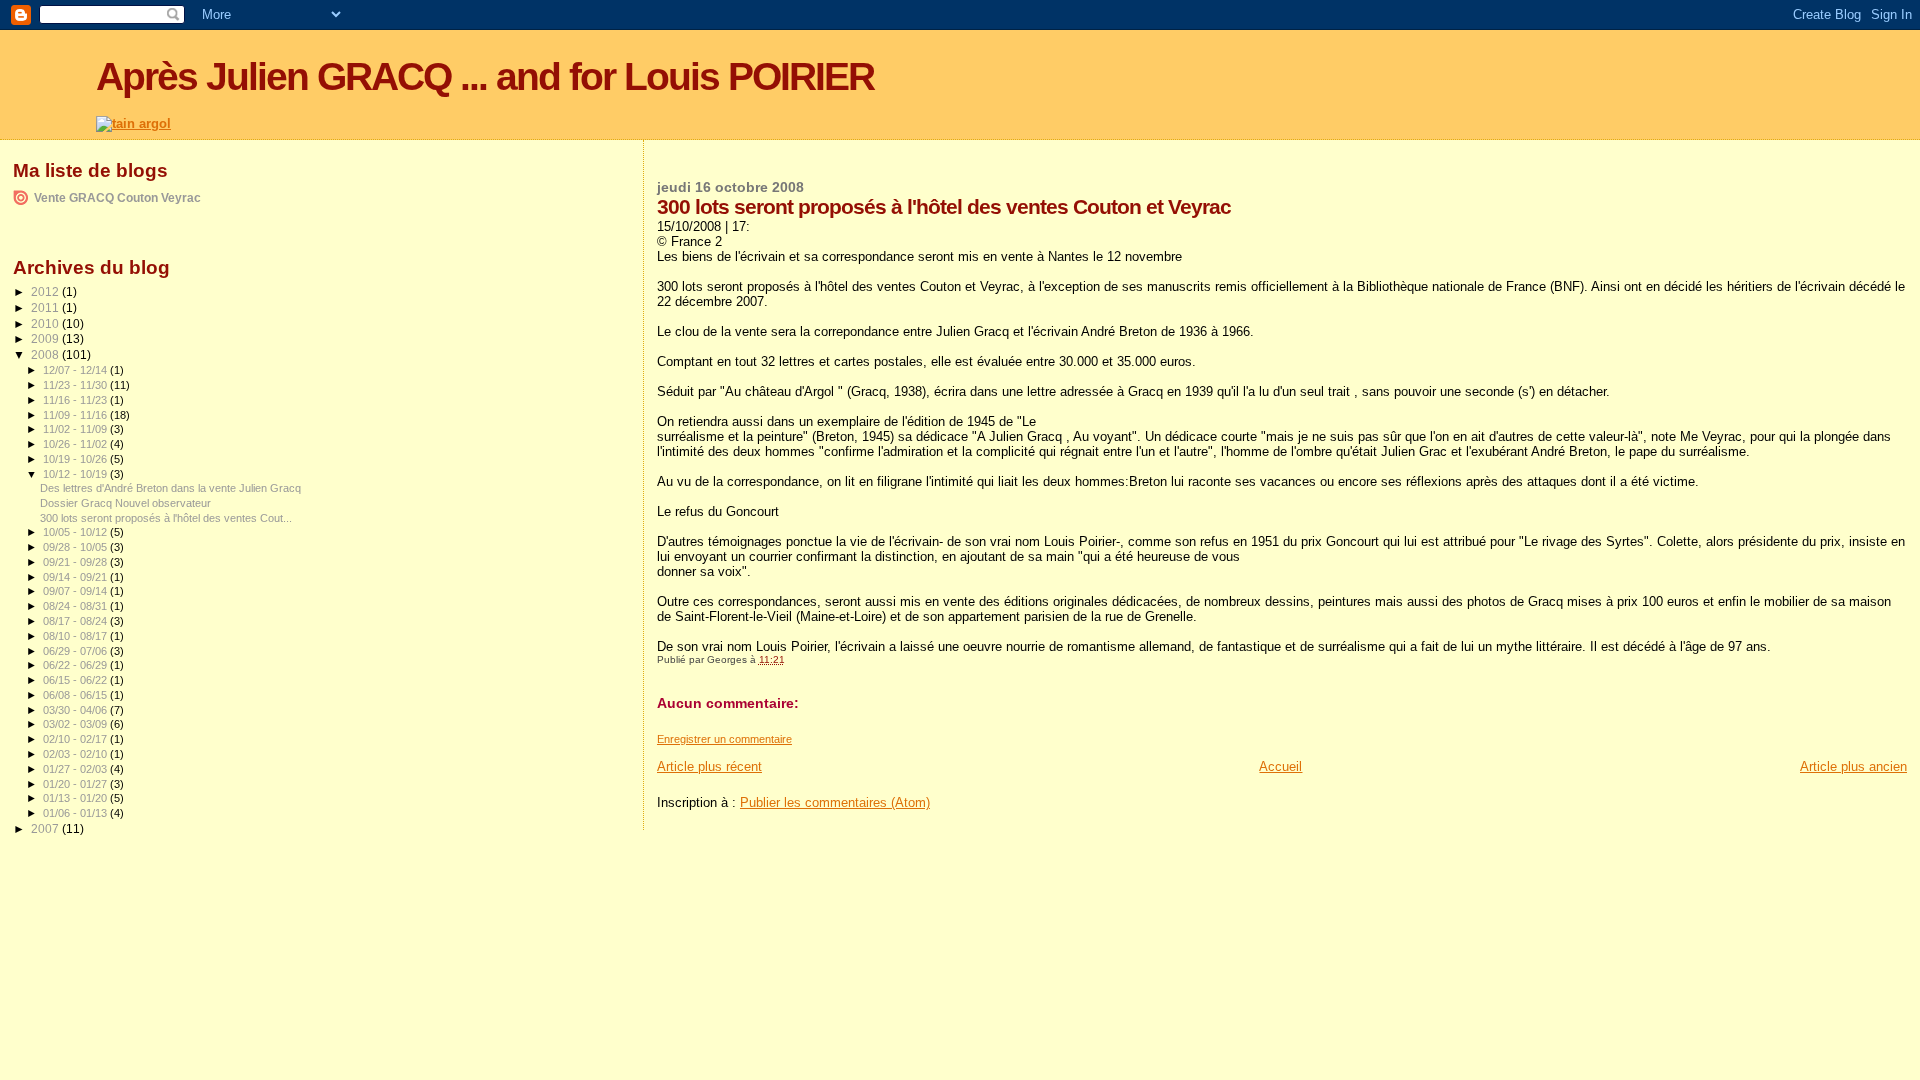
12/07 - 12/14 (76, 370)
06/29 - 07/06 (76, 651)
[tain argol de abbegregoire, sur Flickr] (133, 123)
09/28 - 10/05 (76, 547)
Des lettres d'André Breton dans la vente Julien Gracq (170, 488)
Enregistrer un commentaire (724, 739)
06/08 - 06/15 (76, 695)
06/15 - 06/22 (76, 680)
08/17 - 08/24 (76, 621)
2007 (46, 828)
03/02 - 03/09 (76, 724)
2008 (46, 354)
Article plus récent (709, 766)
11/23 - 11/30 (76, 385)
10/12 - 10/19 (76, 474)
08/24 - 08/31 (76, 606)
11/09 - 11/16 (76, 415)
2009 (46, 338)
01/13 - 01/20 (76, 798)
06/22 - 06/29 (76, 665)
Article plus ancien (1853, 766)
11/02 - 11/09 (76, 429)
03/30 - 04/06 (76, 710)
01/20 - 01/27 (76, 784)
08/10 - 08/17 (76, 636)
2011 (46, 307)
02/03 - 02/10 (76, 754)
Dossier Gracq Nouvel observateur (125, 503)
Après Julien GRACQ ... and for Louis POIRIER (485, 76)
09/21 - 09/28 (76, 562)
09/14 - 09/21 (76, 577)
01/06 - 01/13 (76, 813)
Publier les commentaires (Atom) (835, 802)
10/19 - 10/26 (76, 459)
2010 (46, 323)
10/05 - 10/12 (76, 532)
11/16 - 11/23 (76, 400)
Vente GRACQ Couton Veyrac (117, 197)
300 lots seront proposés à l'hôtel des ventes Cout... (166, 518)
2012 (46, 291)
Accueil (1280, 766)
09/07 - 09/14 (76, 591)
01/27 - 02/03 (76, 769)
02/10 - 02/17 (76, 739)
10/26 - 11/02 (76, 444)
